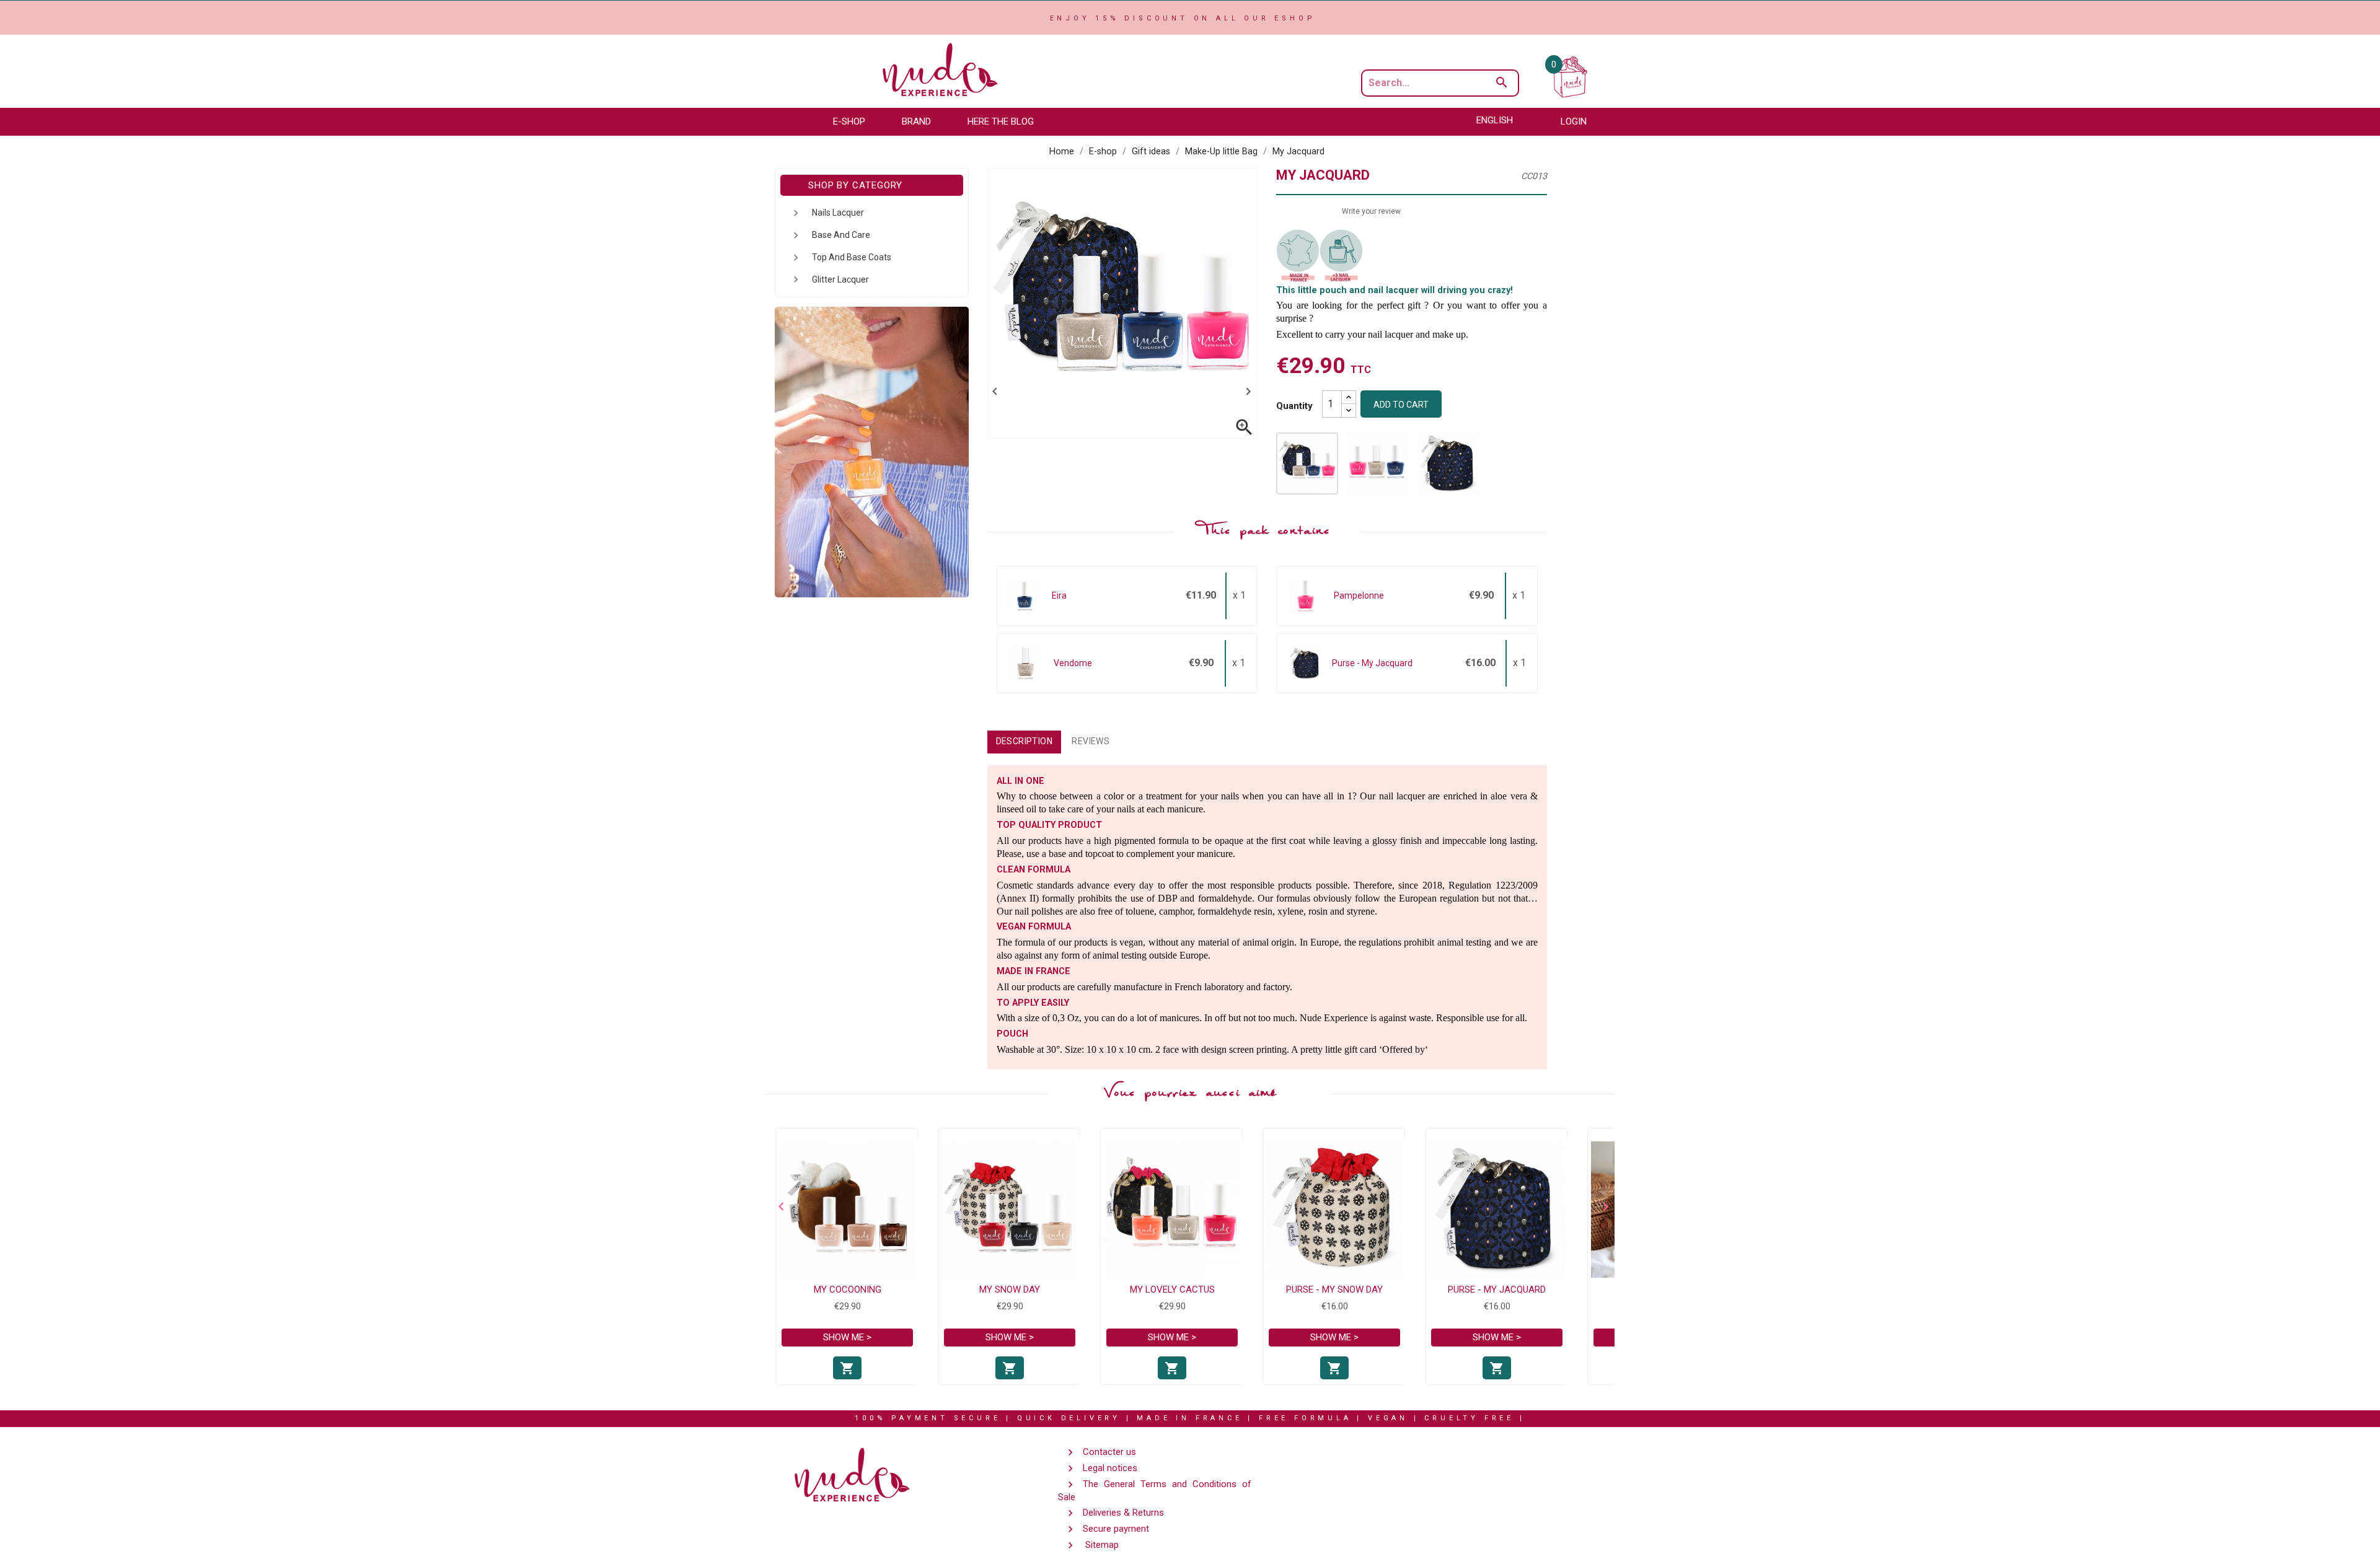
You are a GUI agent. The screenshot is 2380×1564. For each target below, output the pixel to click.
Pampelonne (1359, 595)
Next (1602, 1206)
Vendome (1073, 663)
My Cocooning (848, 1289)
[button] (855, 122)
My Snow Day (1010, 1289)
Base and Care (841, 235)
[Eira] (1025, 595)
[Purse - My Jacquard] (1305, 662)
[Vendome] (1025, 662)
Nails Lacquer (838, 213)
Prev (778, 1206)
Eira (1059, 595)
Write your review (1371, 211)
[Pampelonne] (1306, 595)
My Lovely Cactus (1172, 1289)
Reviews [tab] (1091, 741)
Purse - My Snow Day (1334, 1289)
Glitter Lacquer (840, 279)
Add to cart (1401, 405)
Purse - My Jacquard (1372, 663)
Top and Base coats (852, 257)
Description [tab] (1025, 741)
